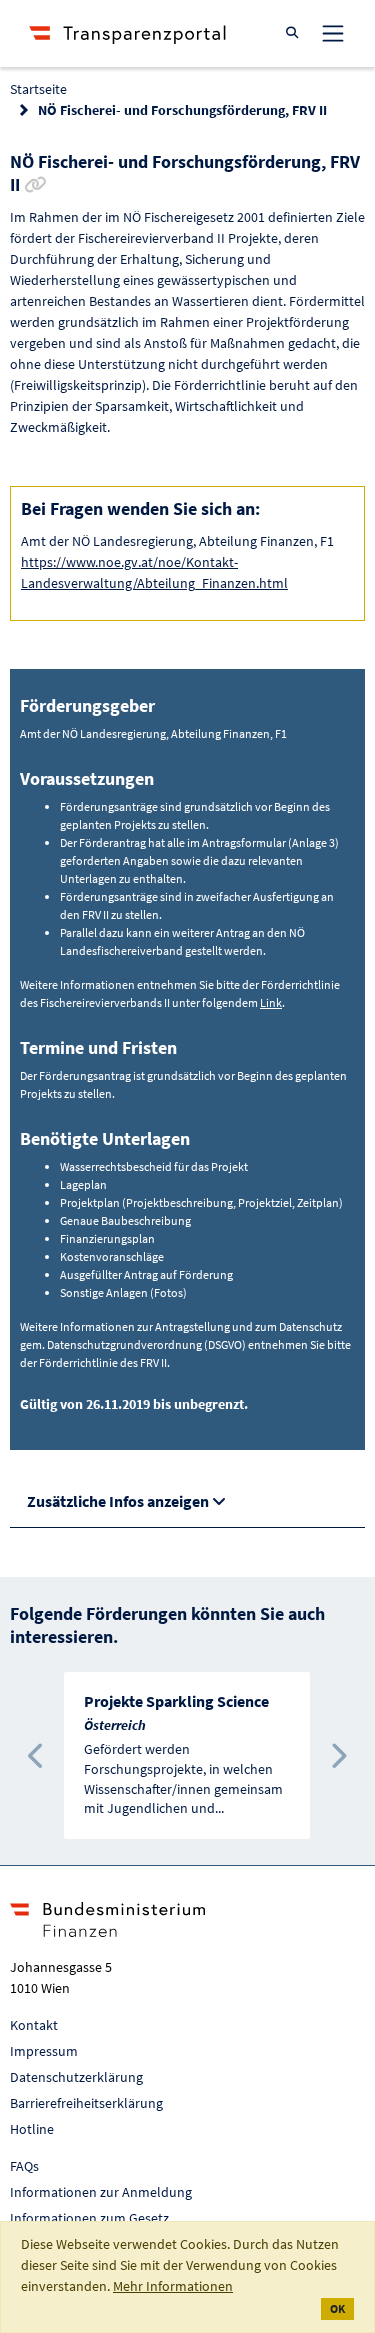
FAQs (24, 2166)
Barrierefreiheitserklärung (86, 2103)
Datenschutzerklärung (76, 2077)
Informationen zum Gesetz (89, 2218)
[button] (36, 1755)
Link (271, 1002)
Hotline (32, 2129)
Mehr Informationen (173, 2286)
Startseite (38, 89)
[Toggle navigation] (333, 33)
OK (337, 2308)
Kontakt (34, 2025)
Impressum (44, 2051)
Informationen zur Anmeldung (101, 2192)
